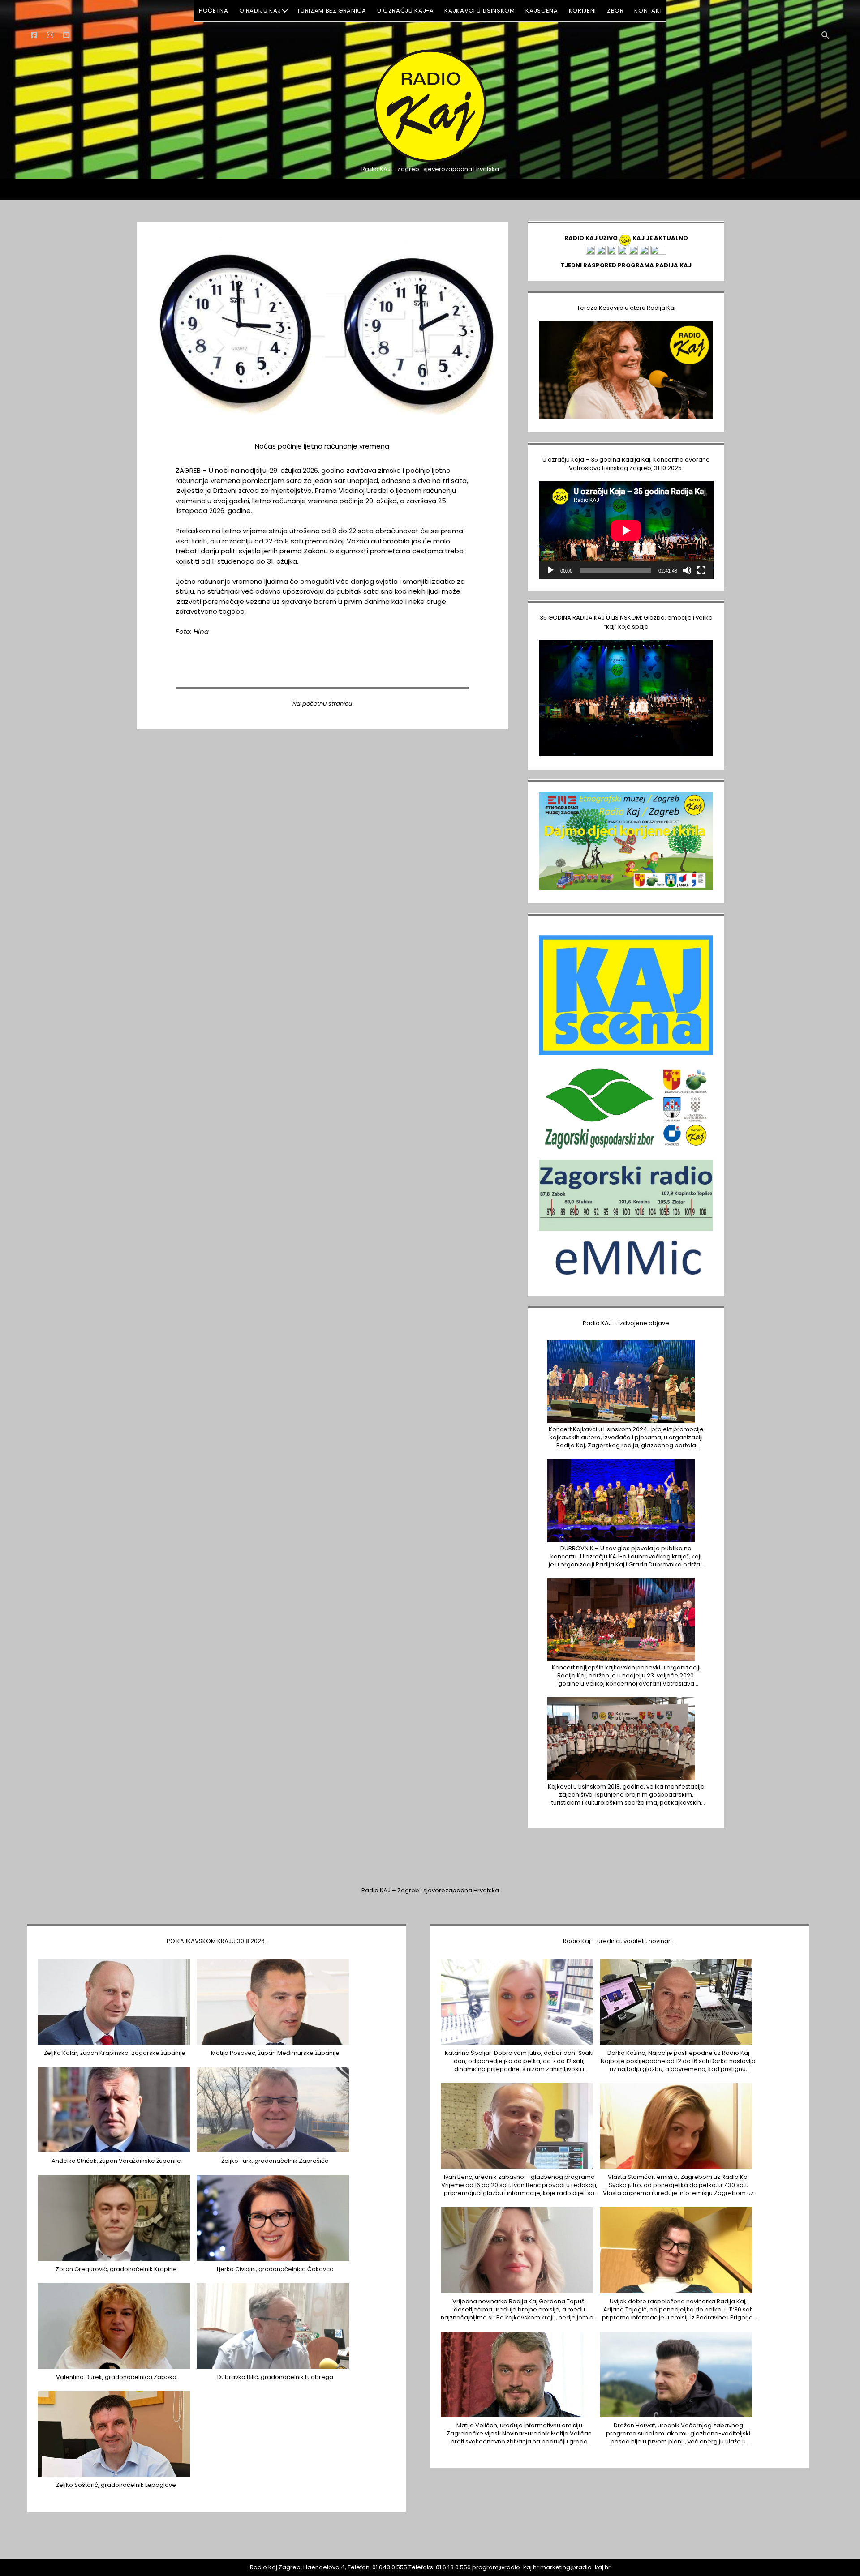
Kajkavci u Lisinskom (479, 11)
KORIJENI (583, 11)
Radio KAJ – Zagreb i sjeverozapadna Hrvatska (430, 1890)
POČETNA (214, 11)
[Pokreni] (550, 570)
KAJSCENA (542, 11)
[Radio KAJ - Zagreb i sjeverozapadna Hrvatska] (430, 161)
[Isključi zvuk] (687, 570)
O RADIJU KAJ (260, 11)
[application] (626, 530)
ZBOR (615, 11)
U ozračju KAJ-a (406, 11)
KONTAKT (649, 11)
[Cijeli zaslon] (701, 570)
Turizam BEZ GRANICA (331, 11)
